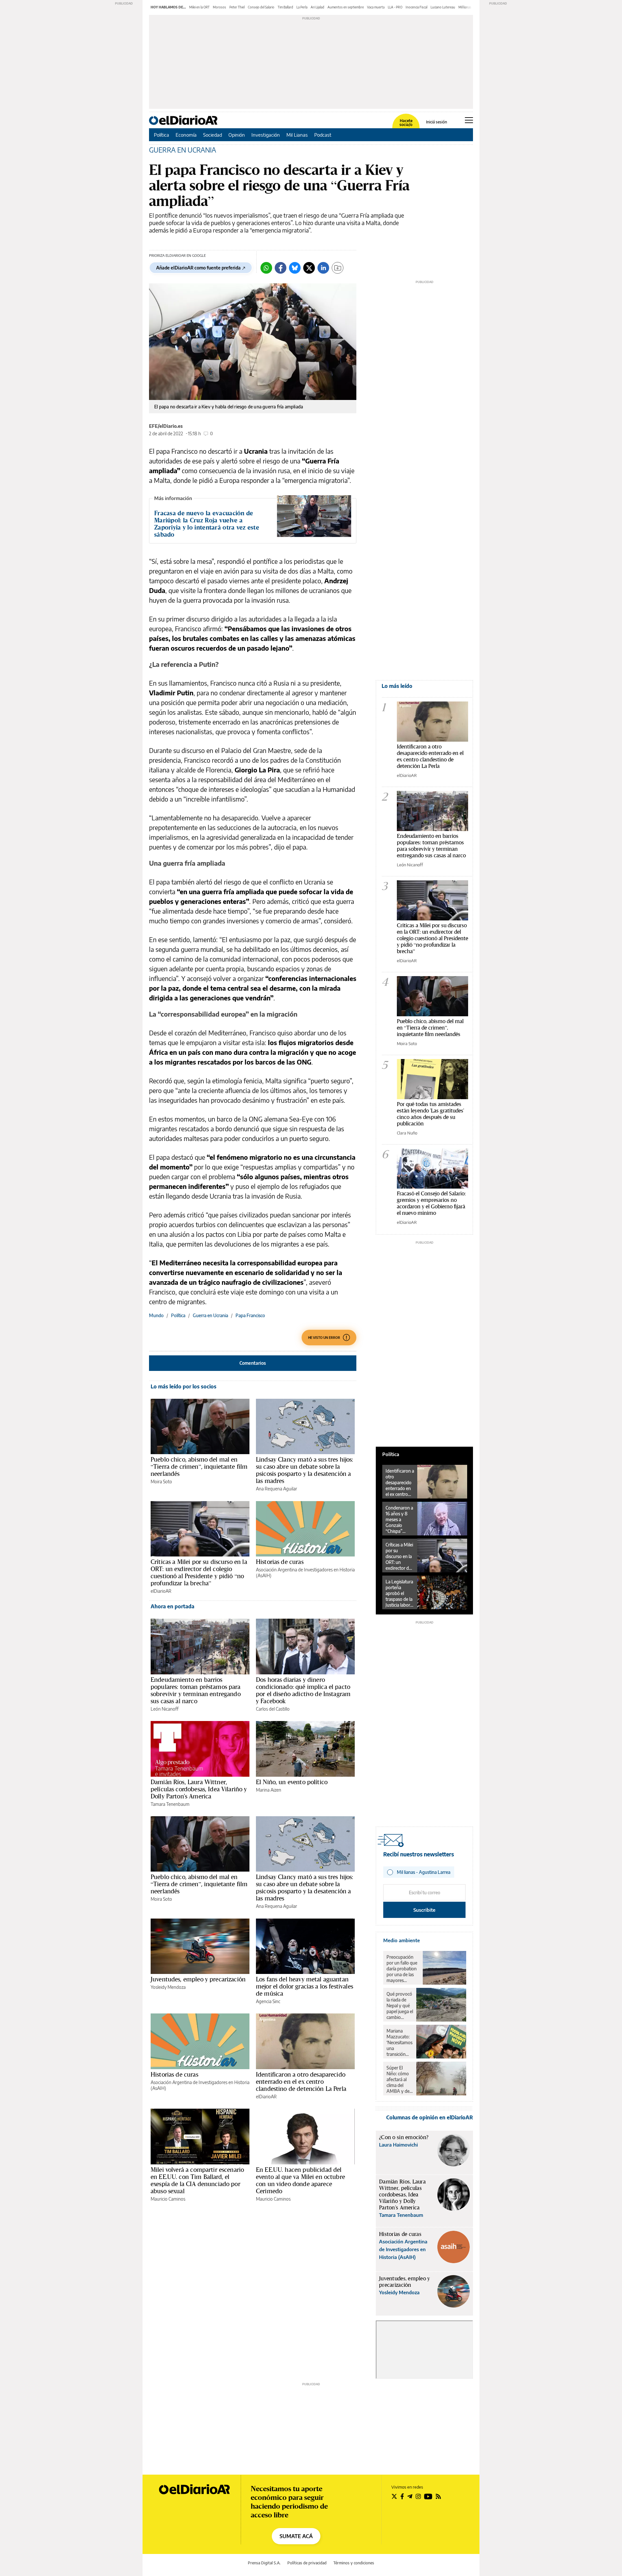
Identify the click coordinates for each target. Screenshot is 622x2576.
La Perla (302, 7)
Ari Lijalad (317, 7)
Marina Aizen (269, 1790)
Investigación (266, 135)
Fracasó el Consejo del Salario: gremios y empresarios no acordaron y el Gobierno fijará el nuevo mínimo (431, 1203)
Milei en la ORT (199, 7)
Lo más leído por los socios (184, 1386)
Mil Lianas (297, 135)
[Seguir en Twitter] (394, 2496)
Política (161, 135)
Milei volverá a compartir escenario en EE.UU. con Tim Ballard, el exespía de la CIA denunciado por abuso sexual (197, 2180)
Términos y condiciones (354, 2563)
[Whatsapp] (266, 268)
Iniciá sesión (437, 122)
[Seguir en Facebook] (402, 2496)
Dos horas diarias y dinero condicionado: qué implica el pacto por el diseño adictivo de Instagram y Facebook (303, 1690)
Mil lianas (465, 7)
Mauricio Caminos (168, 2199)
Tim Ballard (285, 7)
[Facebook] (281, 268)
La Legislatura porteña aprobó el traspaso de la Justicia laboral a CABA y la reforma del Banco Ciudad (399, 1593)
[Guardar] (338, 268)
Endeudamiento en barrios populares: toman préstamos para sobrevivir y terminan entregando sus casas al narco (196, 1690)
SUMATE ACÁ (296, 2536)
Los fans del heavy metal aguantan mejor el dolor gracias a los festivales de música (305, 1986)
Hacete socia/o (406, 123)
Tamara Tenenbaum (170, 1804)
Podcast (323, 135)
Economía (186, 135)
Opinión (237, 135)
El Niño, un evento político (292, 1782)
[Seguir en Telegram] (410, 2496)
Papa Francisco (250, 1315)
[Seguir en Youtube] (428, 2496)
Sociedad (213, 135)
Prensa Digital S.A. (264, 2563)
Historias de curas (280, 1562)
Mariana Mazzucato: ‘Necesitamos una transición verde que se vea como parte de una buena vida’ (399, 2043)
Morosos (219, 7)
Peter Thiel (237, 7)
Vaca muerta (376, 7)
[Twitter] (309, 268)
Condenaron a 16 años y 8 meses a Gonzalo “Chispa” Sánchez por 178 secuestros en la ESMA (400, 1520)
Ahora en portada (173, 1606)
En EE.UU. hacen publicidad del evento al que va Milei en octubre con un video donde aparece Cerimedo (300, 2180)
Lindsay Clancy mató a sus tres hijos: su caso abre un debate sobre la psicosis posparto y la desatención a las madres (305, 1470)
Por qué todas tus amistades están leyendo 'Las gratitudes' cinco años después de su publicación (430, 1114)
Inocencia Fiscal (416, 7)
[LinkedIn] (323, 268)
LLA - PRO (395, 7)
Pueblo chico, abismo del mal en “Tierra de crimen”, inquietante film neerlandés (199, 1466)
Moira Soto (161, 1482)
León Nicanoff (165, 1709)
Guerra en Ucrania (210, 1315)
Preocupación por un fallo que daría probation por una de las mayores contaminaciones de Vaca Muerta (403, 1969)
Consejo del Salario (261, 7)
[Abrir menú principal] (469, 120)
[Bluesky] (295, 268)
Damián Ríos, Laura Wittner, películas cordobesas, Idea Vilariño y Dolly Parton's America (199, 1789)
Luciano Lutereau (443, 7)
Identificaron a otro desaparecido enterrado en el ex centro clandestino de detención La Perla (301, 2081)
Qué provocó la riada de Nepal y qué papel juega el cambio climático (400, 2006)
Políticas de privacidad (307, 2563)
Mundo (156, 1315)
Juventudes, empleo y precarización (198, 1979)
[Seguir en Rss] (438, 2496)
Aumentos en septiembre (346, 7)
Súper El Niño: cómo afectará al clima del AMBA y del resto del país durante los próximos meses (399, 2080)
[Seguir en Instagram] (418, 2496)
